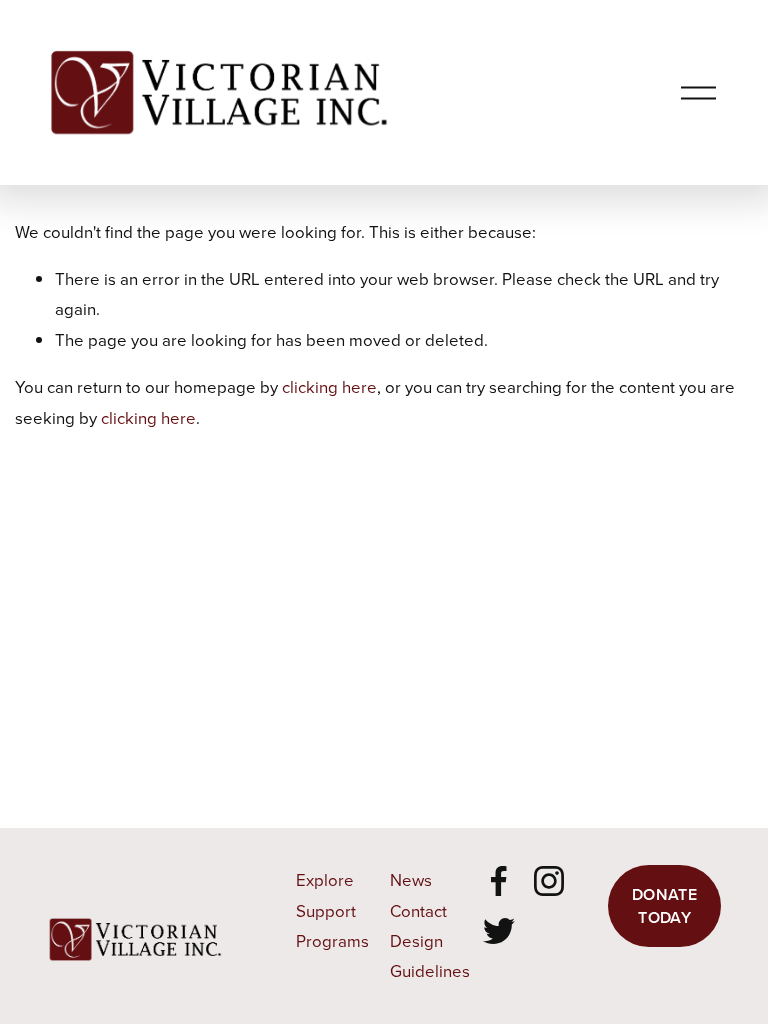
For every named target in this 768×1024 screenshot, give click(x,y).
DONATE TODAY (664, 906)
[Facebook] (499, 881)
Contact (418, 910)
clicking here (329, 386)
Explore (325, 879)
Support (326, 910)
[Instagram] (549, 881)
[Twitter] (499, 931)
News (411, 879)
